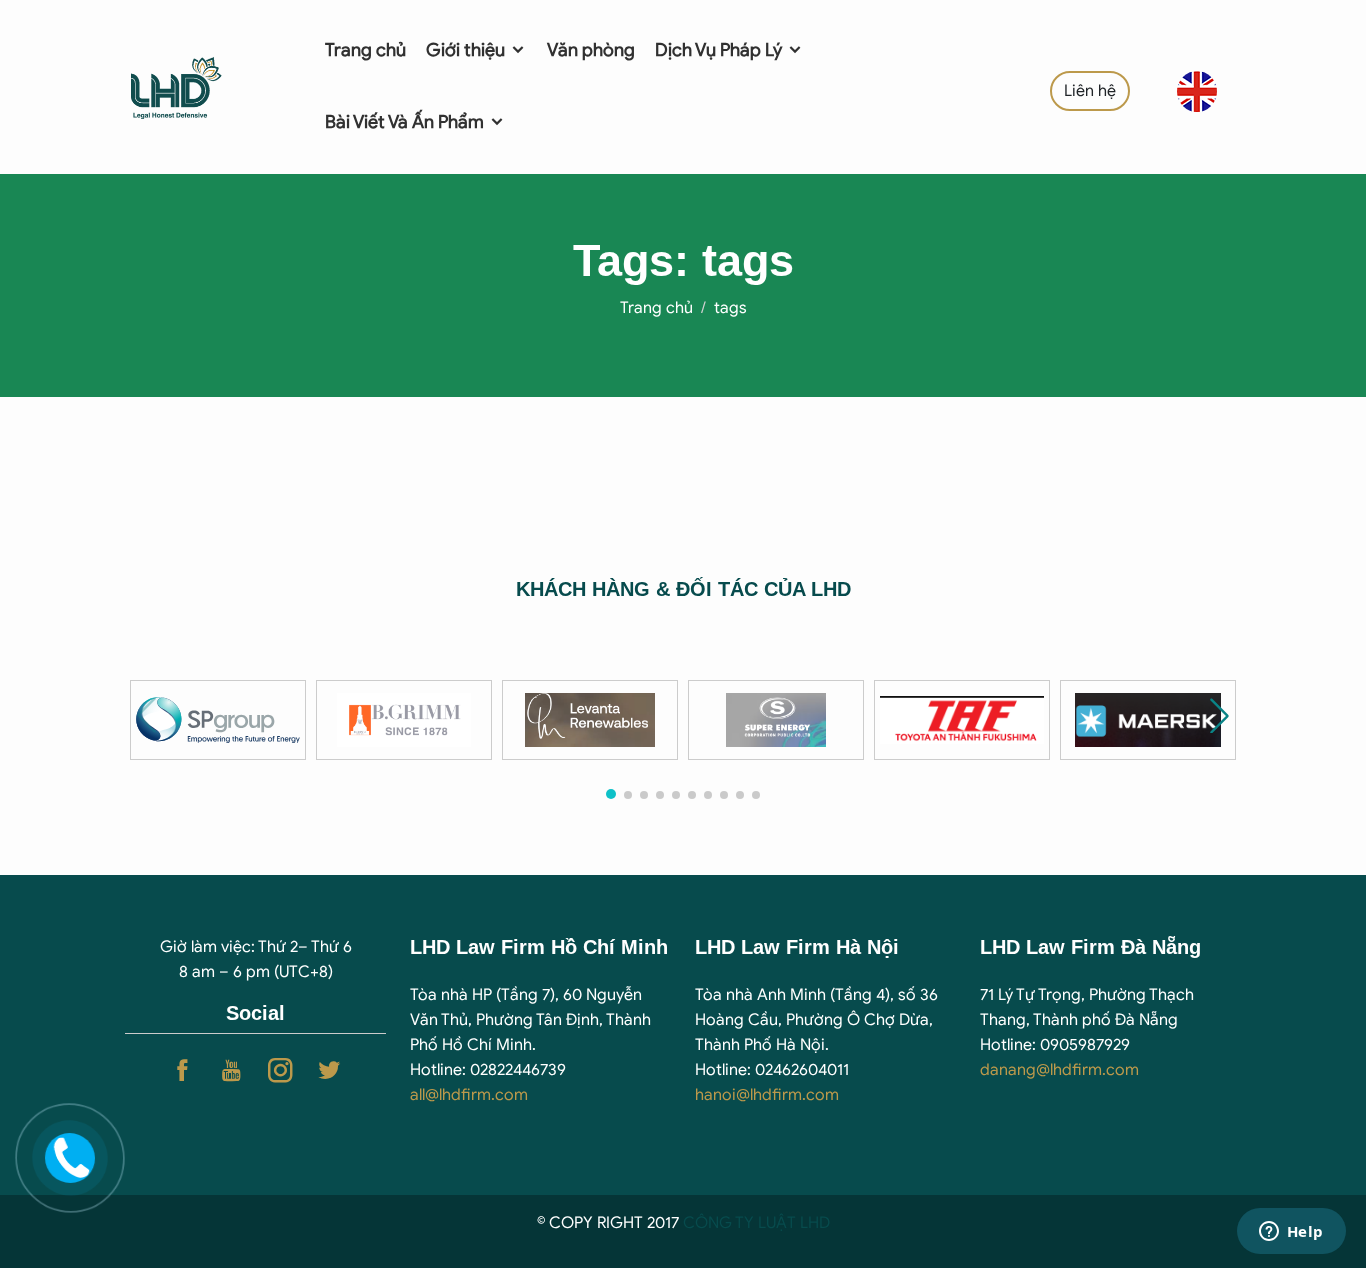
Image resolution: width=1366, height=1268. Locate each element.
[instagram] (280, 1070)
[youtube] (231, 1070)
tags (730, 308)
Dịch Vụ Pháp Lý (720, 50)
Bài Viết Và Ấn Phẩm (406, 122)
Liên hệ (1090, 91)
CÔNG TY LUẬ (735, 1223)
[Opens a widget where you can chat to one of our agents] (1291, 1233)
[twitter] (329, 1070)
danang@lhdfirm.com (1059, 1070)
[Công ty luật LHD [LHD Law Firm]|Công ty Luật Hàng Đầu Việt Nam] (200, 86)
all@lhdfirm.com (469, 1095)
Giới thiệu (467, 50)
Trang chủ (365, 50)
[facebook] (182, 1070)
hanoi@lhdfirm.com (767, 1095)
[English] (1197, 90)
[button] (1219, 715)
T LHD (808, 1223)
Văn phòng (591, 50)
